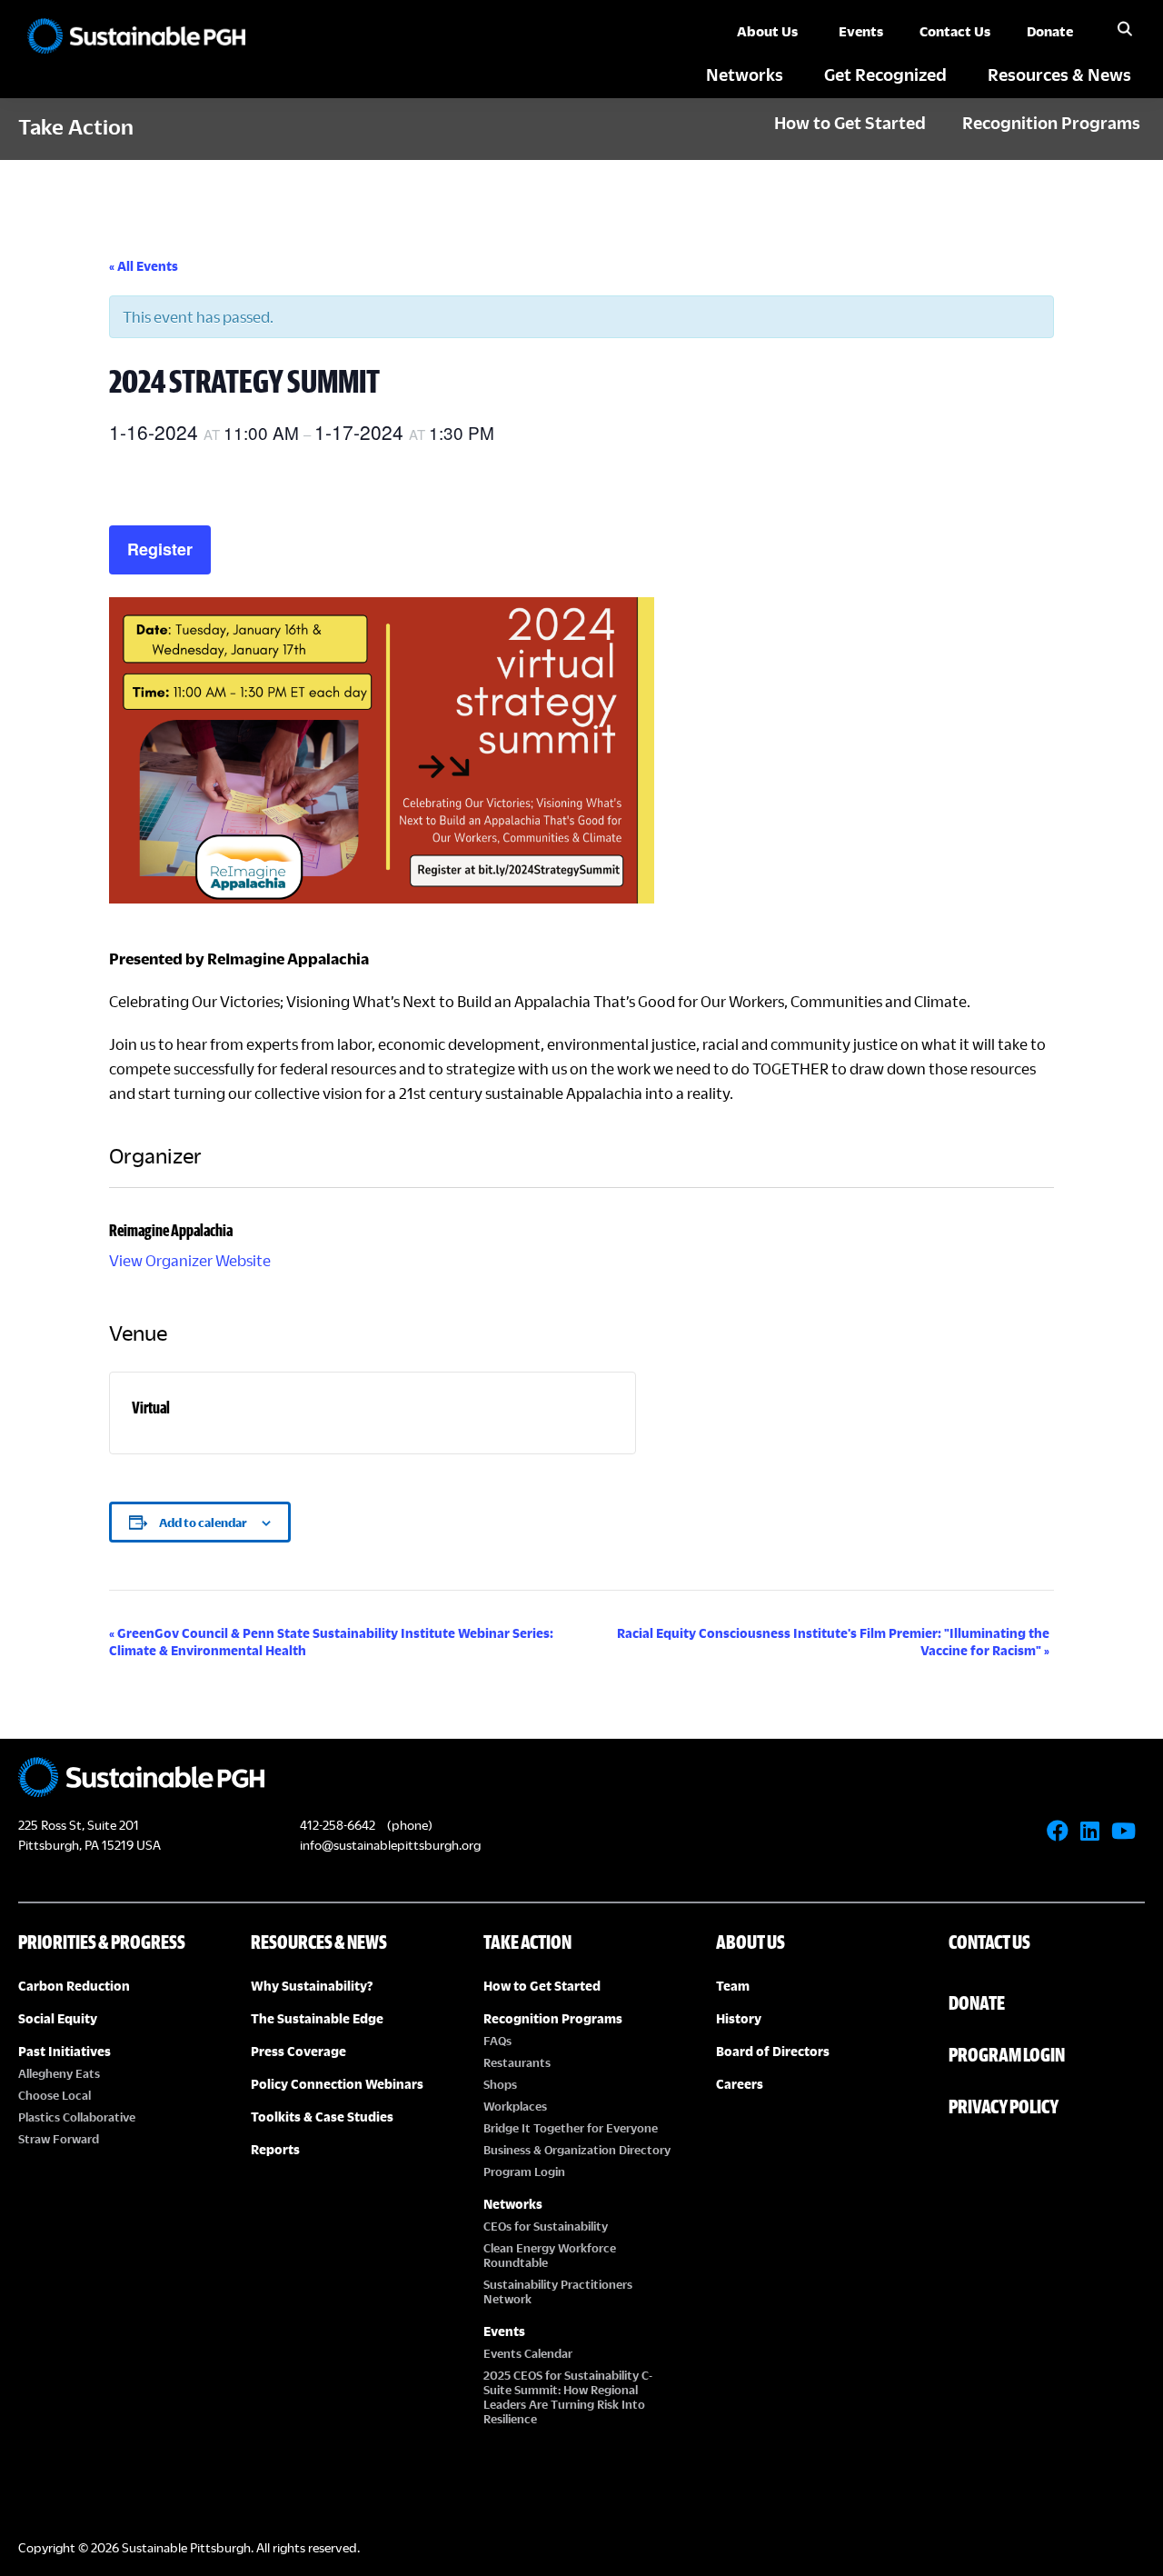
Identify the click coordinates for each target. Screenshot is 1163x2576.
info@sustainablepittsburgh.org (390, 1845)
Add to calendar (203, 1523)
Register (160, 549)
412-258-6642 (338, 1825)
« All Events (144, 266)
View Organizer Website (190, 1260)
